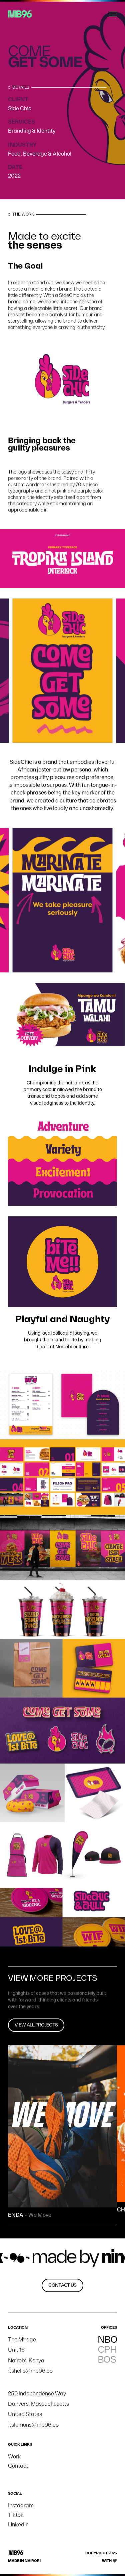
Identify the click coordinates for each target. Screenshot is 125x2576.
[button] (113, 14)
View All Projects (36, 2025)
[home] (20, 14)
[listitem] (63, 671)
